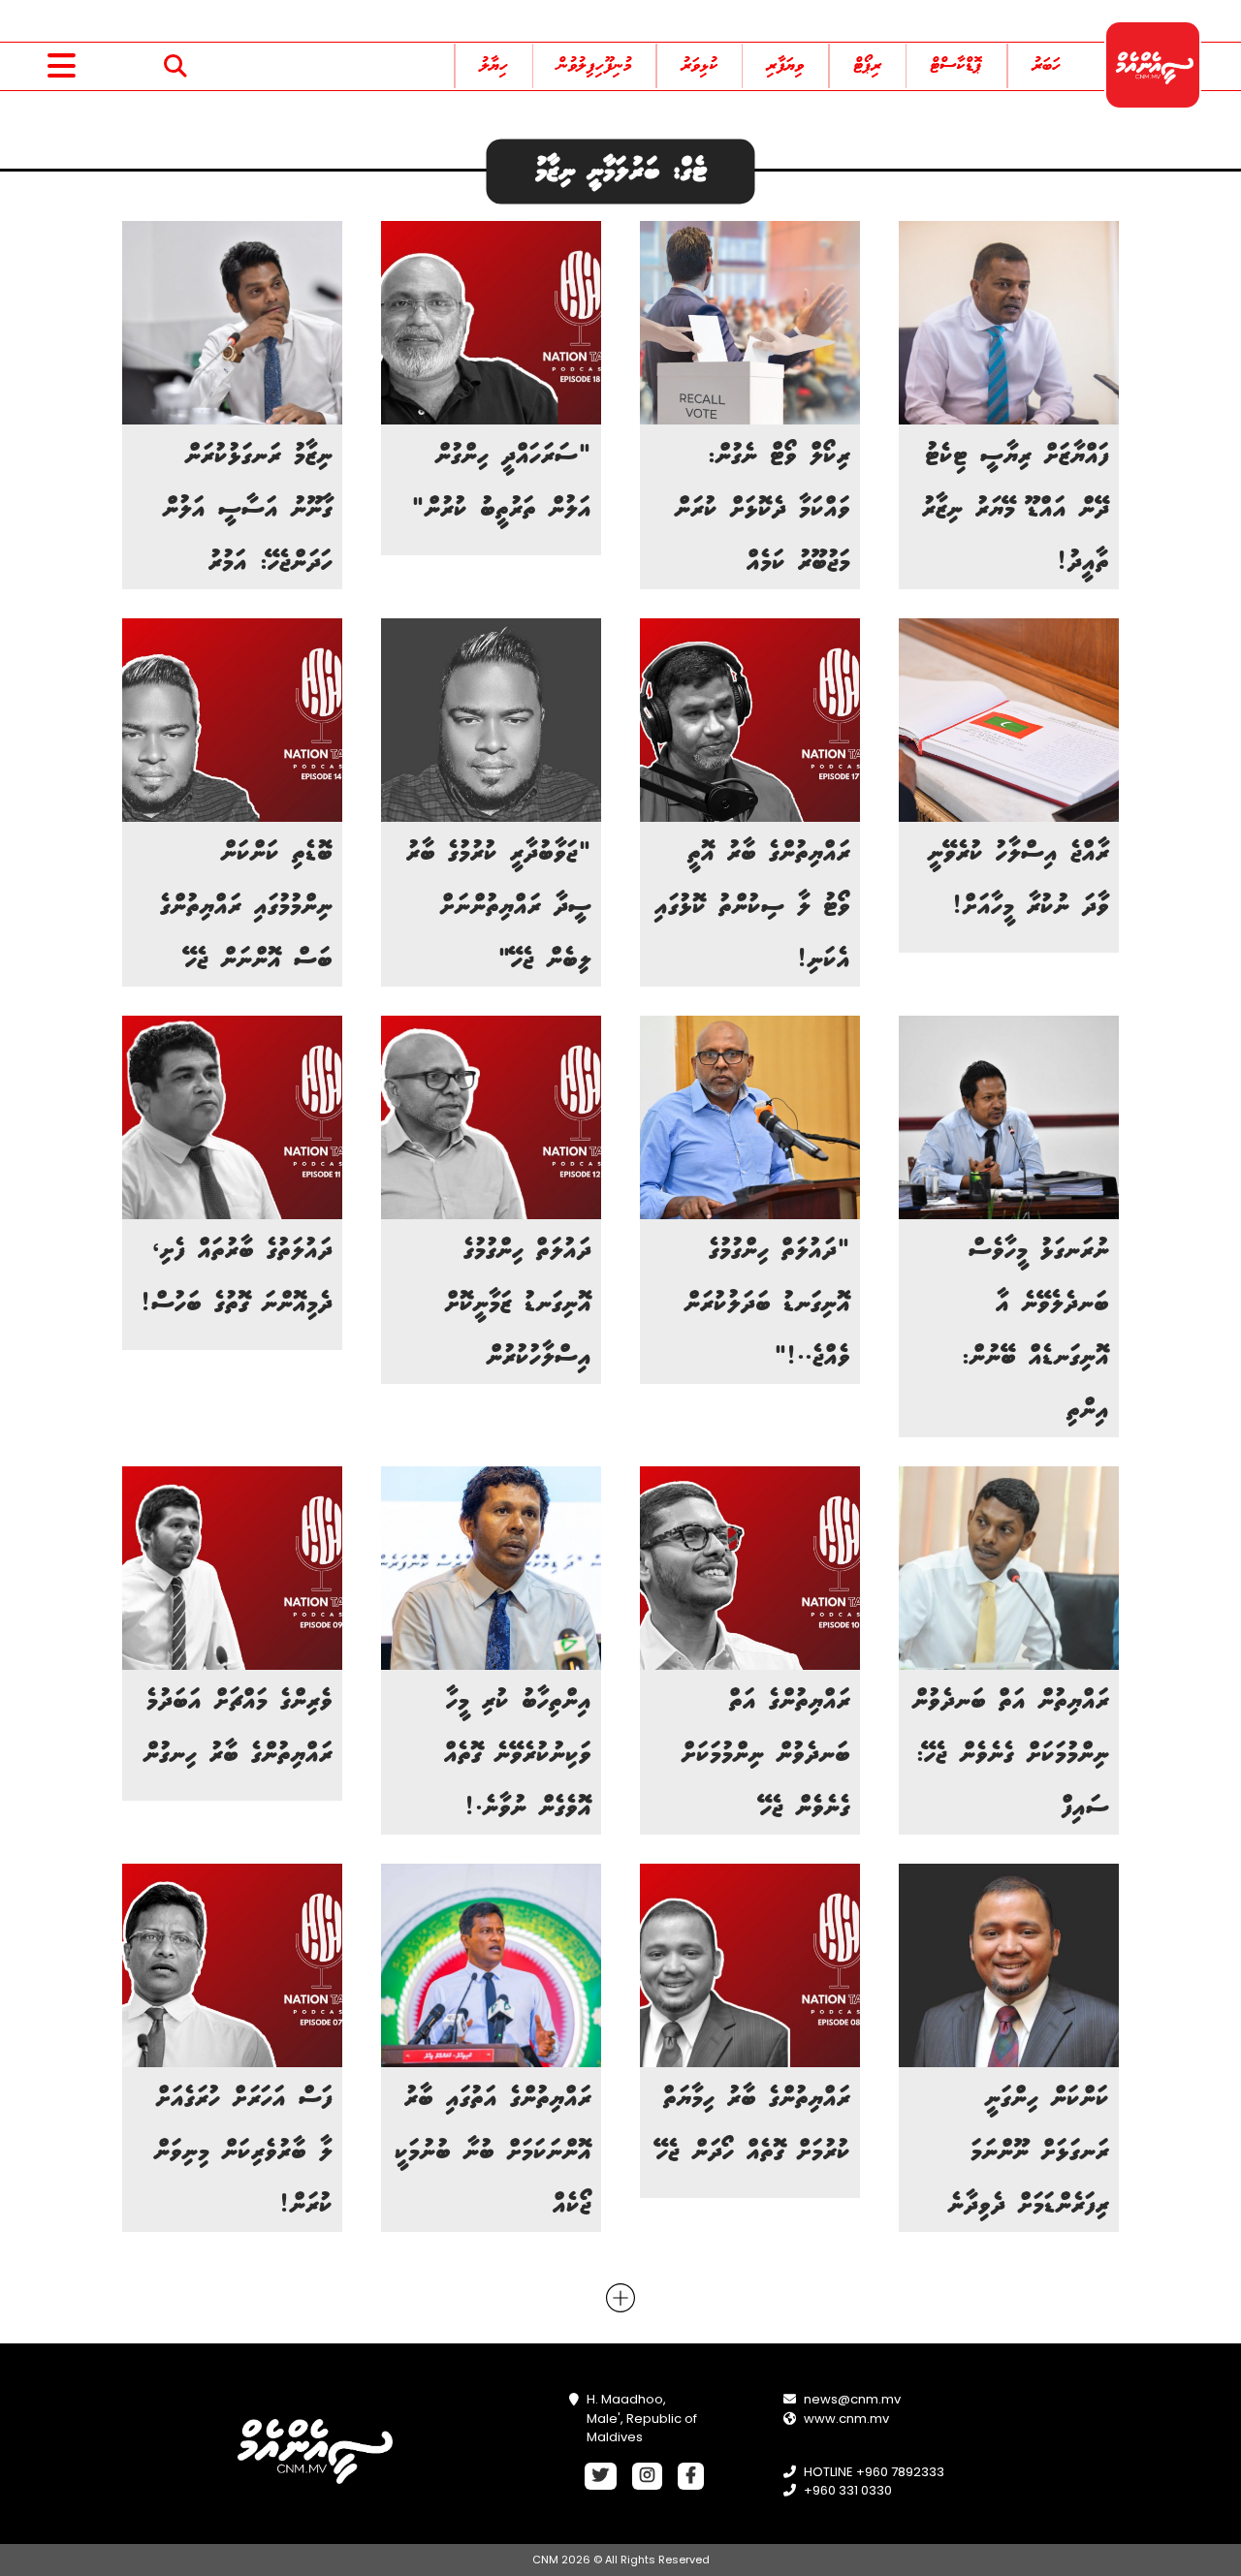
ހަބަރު (1047, 66)
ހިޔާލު (494, 66)
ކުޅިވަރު (700, 66)
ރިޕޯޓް (868, 66)
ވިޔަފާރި (785, 66)
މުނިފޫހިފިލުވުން (594, 66)
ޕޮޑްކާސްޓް (956, 66)
